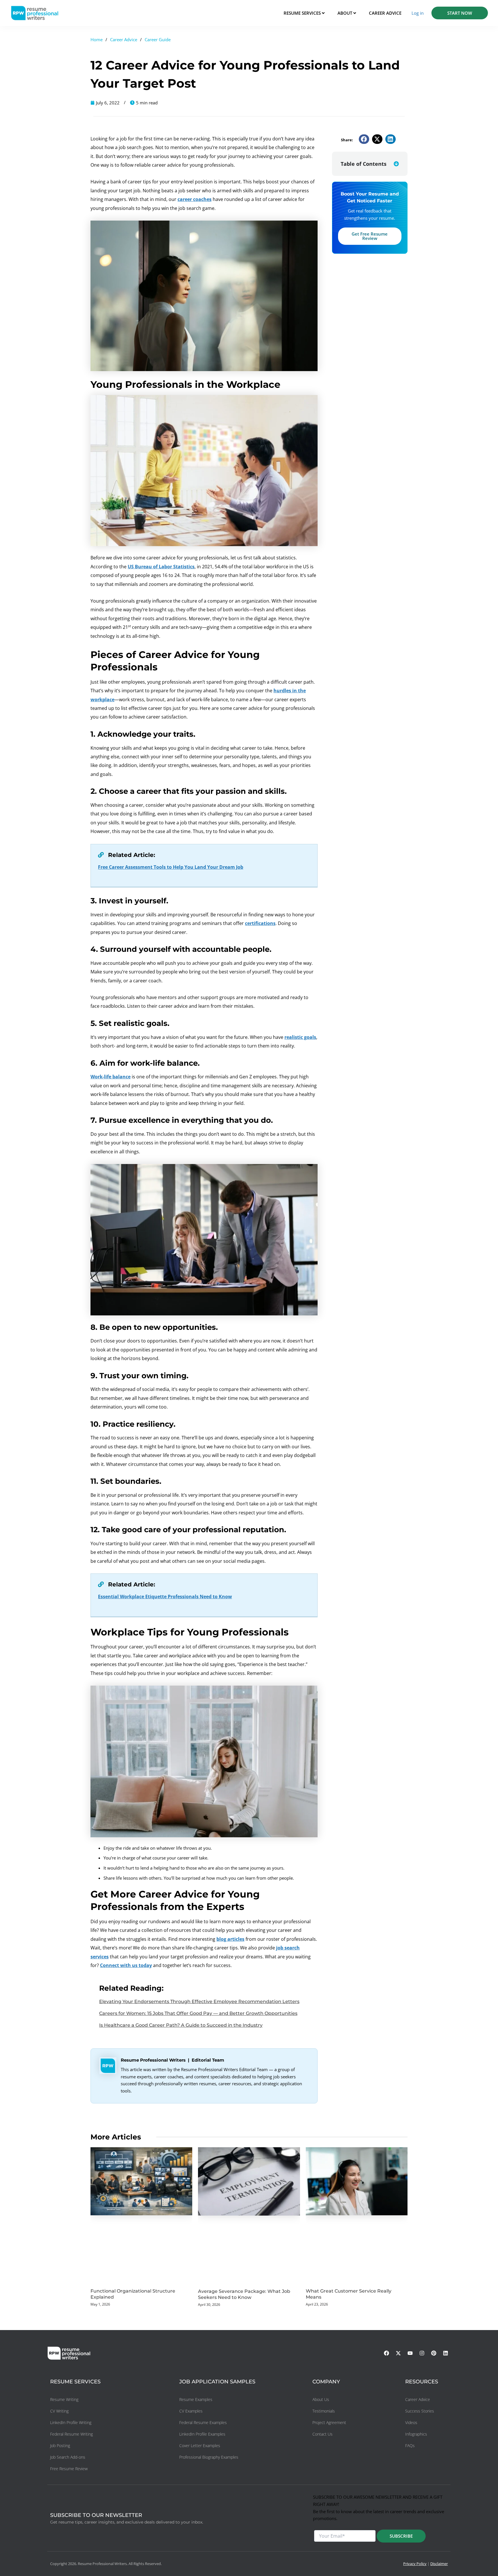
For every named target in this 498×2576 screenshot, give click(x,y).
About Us (321, 2399)
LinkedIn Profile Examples (202, 2434)
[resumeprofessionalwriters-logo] (35, 13)
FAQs (410, 2446)
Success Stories (420, 2411)
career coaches (195, 199)
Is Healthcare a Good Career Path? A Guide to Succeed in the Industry (181, 2025)
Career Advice (124, 40)
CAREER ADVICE (385, 13)
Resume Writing (64, 2399)
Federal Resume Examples (203, 2422)
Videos (411, 2422)
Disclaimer (439, 2564)
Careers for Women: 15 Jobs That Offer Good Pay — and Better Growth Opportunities (198, 2013)
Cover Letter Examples (200, 2446)
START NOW (460, 13)
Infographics (416, 2434)
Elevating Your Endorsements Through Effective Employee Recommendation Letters (199, 2001)
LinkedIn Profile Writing (71, 2422)
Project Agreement (329, 2422)
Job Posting (60, 2446)
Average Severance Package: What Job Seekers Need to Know (244, 2294)
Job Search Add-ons (68, 2457)
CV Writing (59, 2411)
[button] (364, 139)
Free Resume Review (69, 2469)
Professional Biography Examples (209, 2457)
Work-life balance (111, 1077)
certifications (260, 923)
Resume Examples (196, 2399)
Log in (418, 13)
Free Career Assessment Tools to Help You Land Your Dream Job (171, 867)
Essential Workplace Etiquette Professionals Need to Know (165, 1597)
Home (97, 40)
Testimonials (324, 2411)
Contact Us (322, 2434)
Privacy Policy (415, 2564)
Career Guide (158, 40)
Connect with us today (126, 1965)
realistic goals (300, 1037)
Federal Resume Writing (71, 2434)
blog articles (230, 1939)
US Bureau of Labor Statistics (161, 567)
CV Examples (191, 2411)
